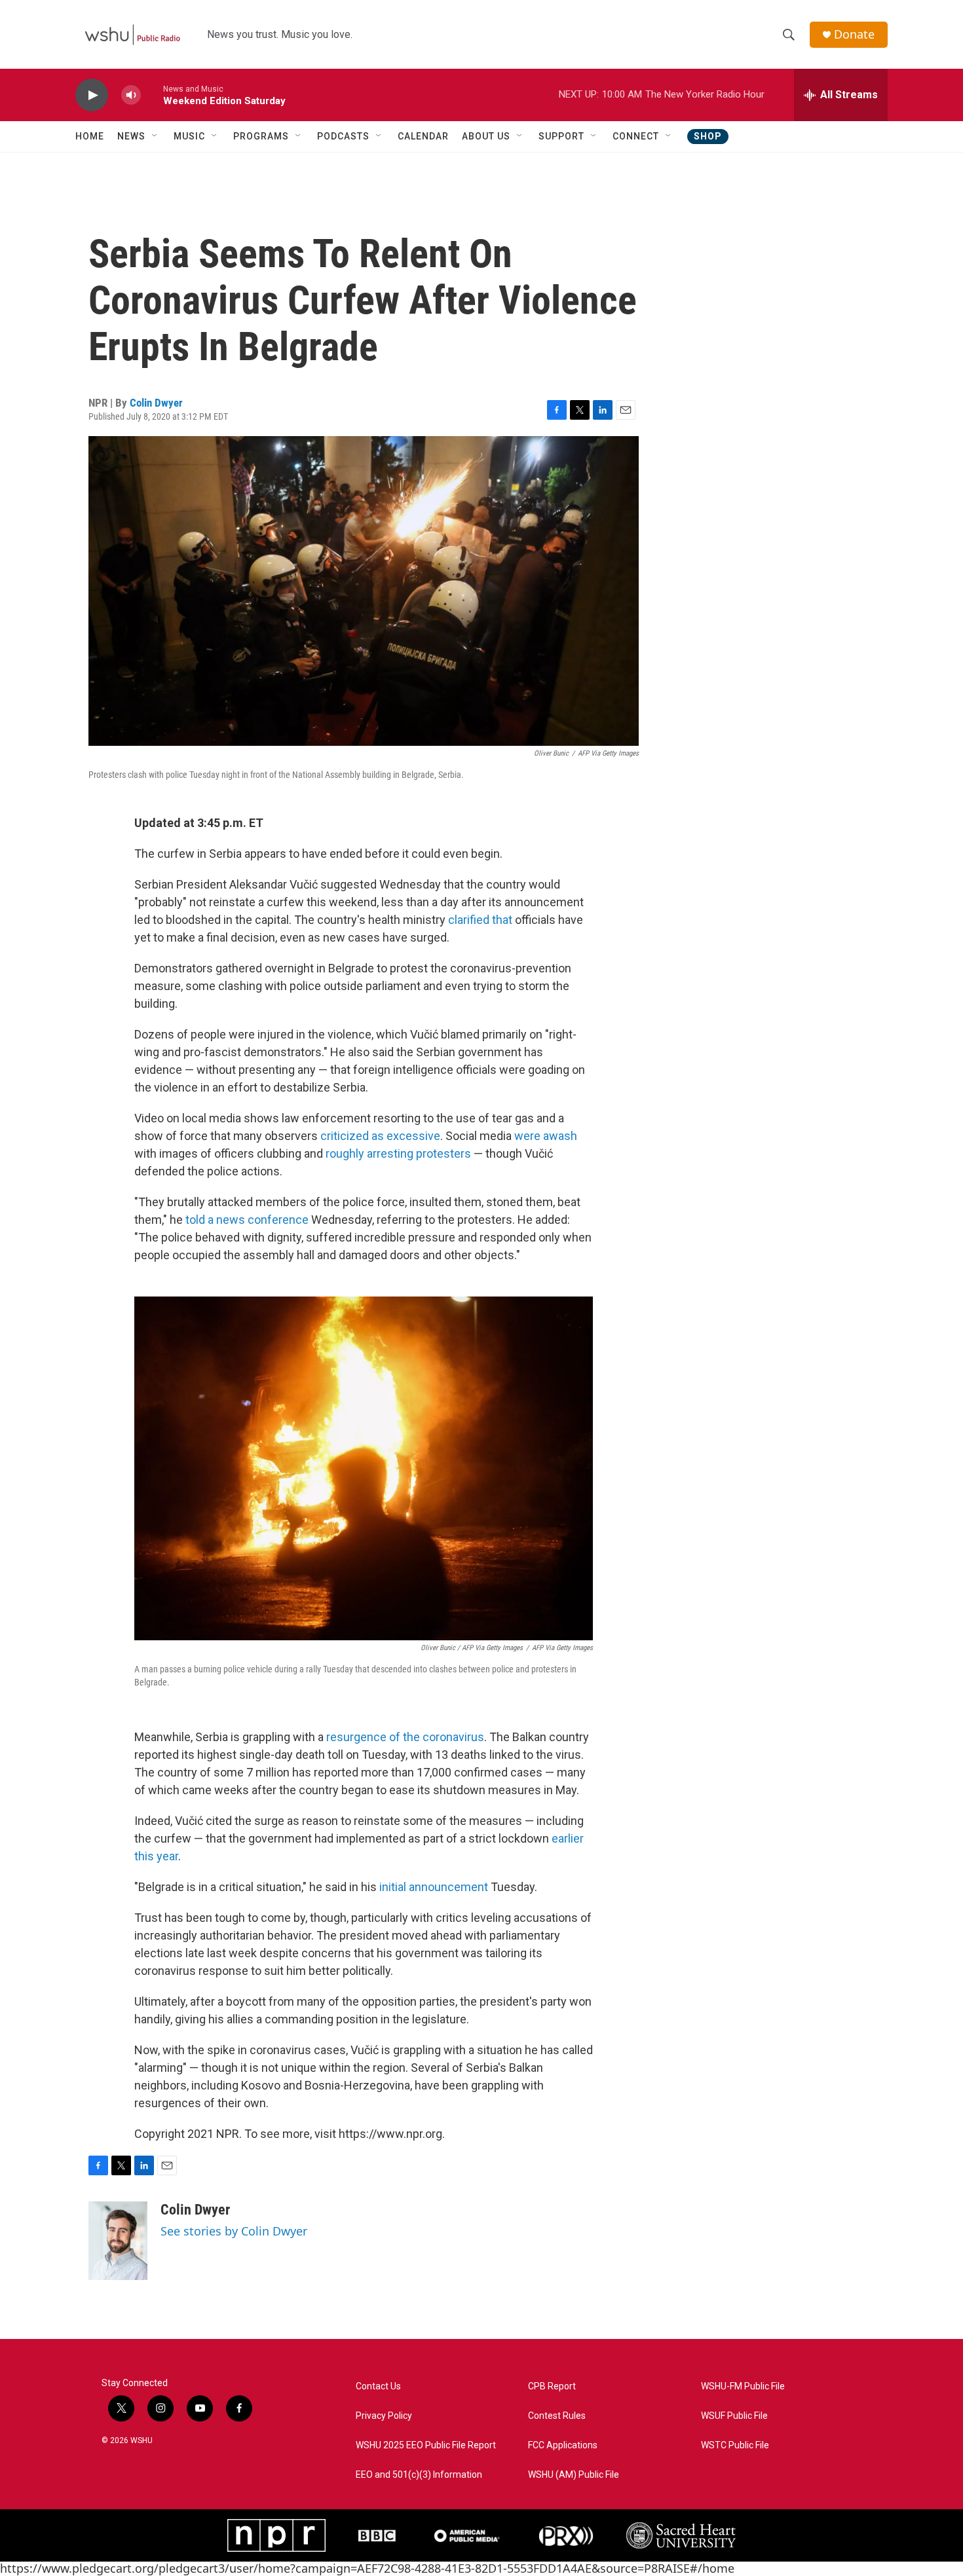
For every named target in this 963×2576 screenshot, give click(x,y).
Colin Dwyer (156, 403)
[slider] (152, 95)
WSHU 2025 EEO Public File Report (426, 2445)
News (131, 136)
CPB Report (552, 2386)
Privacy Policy (384, 2416)
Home (90, 136)
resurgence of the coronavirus (405, 1737)
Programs (261, 136)
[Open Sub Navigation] (155, 136)
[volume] (131, 95)
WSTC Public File (735, 2445)
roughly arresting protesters (398, 1153)
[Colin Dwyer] (118, 2241)
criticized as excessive (380, 1136)
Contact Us (378, 2386)
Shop (708, 136)
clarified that (480, 920)
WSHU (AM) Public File (574, 2475)
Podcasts (343, 136)
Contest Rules (557, 2416)
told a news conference (247, 1220)
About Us (486, 136)
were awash (546, 1136)
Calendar (423, 136)
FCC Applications (563, 2445)
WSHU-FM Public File (743, 2386)
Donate (854, 34)
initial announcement (434, 1887)
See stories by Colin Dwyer (234, 2231)
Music (189, 136)
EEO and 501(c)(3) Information (419, 2475)
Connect (636, 136)
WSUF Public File (734, 2416)
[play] (92, 95)
